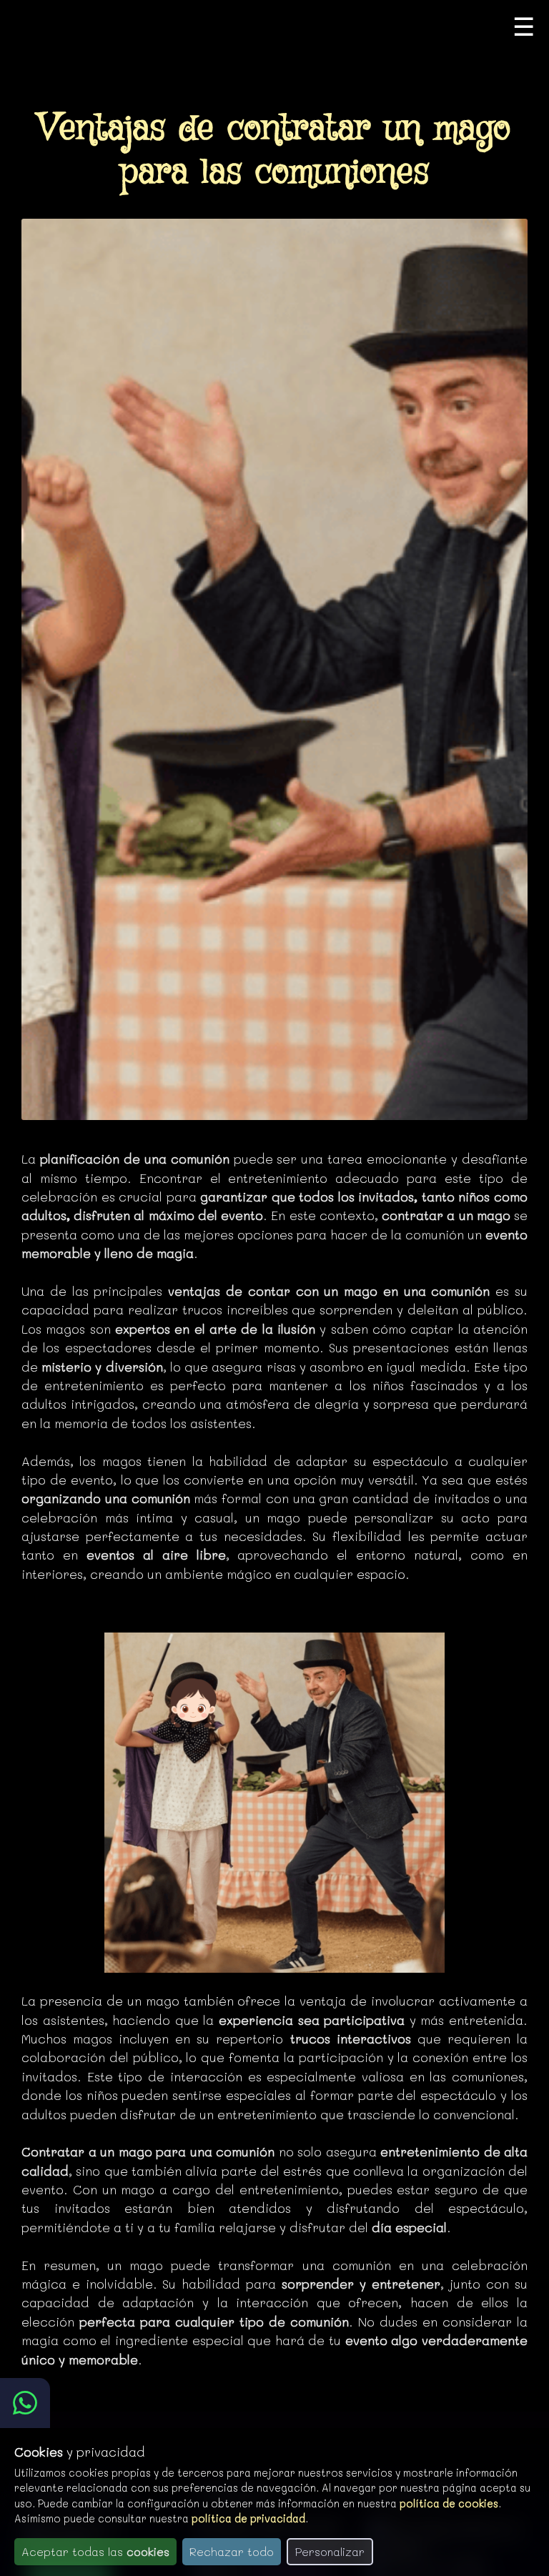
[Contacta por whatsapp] (25, 2403)
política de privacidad (248, 2518)
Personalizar (330, 2551)
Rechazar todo (232, 2551)
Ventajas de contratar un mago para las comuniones (274, 151)
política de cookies (449, 2503)
